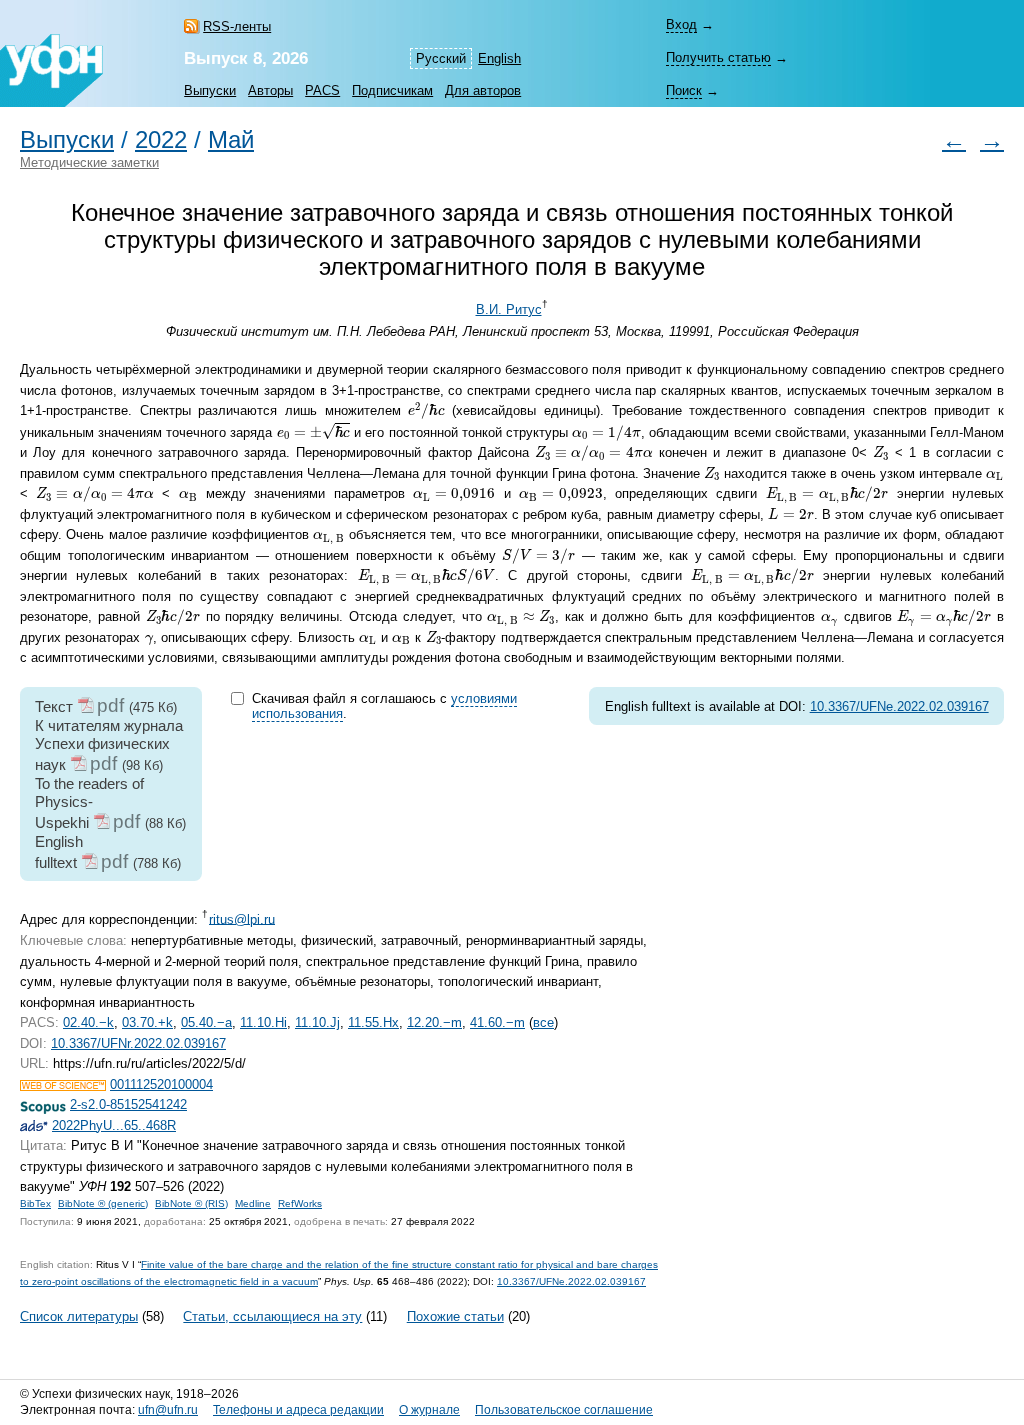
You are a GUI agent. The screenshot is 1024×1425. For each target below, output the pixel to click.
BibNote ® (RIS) (191, 1203)
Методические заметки (89, 162)
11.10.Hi (263, 1022)
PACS (322, 90)
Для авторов (483, 90)
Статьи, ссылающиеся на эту (272, 1316)
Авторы (270, 90)
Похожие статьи (455, 1316)
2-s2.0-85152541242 (128, 1104)
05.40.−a (206, 1022)
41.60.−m (497, 1022)
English (499, 58)
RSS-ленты (237, 26)
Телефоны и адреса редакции (298, 1410)
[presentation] (426, 410)
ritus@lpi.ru (242, 918)
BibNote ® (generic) (103, 1203)
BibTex (35, 1203)
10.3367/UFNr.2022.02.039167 (138, 1043)
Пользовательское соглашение (564, 1410)
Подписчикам (392, 90)
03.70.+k (147, 1022)
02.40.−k (88, 1022)
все (543, 1022)
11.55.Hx (373, 1022)
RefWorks (300, 1203)
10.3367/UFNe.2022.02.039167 (899, 706)
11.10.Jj (317, 1022)
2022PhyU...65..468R (114, 1125)
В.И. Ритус (509, 309)
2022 (161, 140)
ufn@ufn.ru (168, 1410)
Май (231, 140)
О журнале (429, 1410)
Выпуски (210, 90)
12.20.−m (434, 1022)
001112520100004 (161, 1084)
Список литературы (79, 1316)
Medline (253, 1203)
